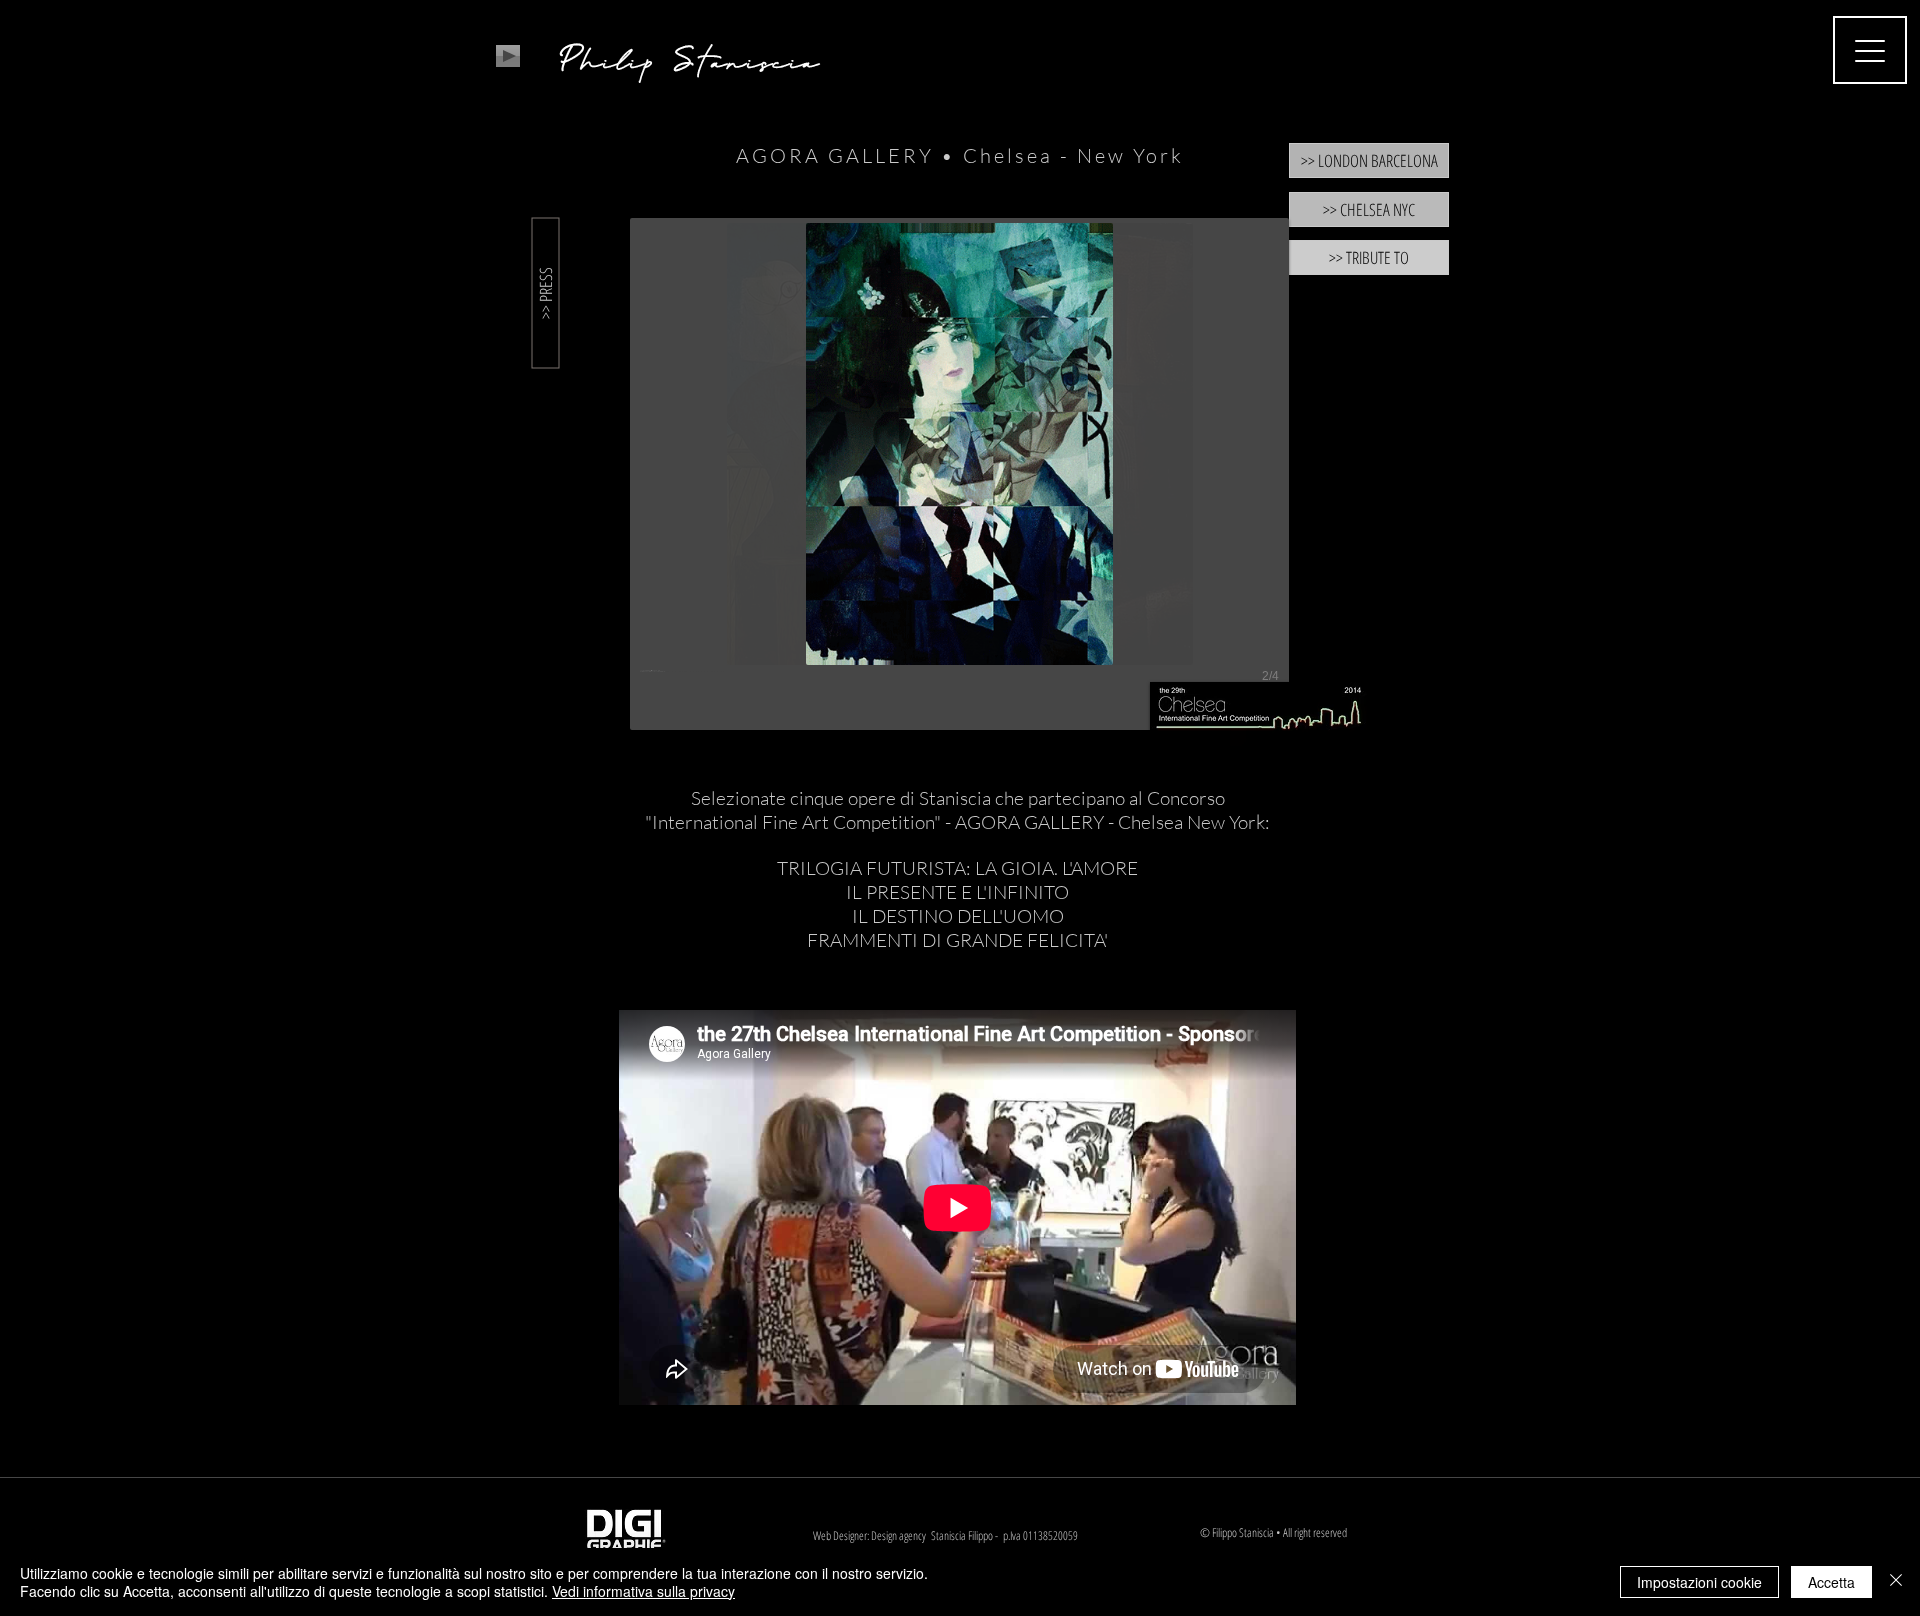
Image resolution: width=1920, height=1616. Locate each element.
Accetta (1831, 1582)
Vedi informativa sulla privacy (643, 1591)
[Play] (508, 56)
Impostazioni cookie (1699, 1582)
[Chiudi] (1896, 1582)
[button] (959, 474)
